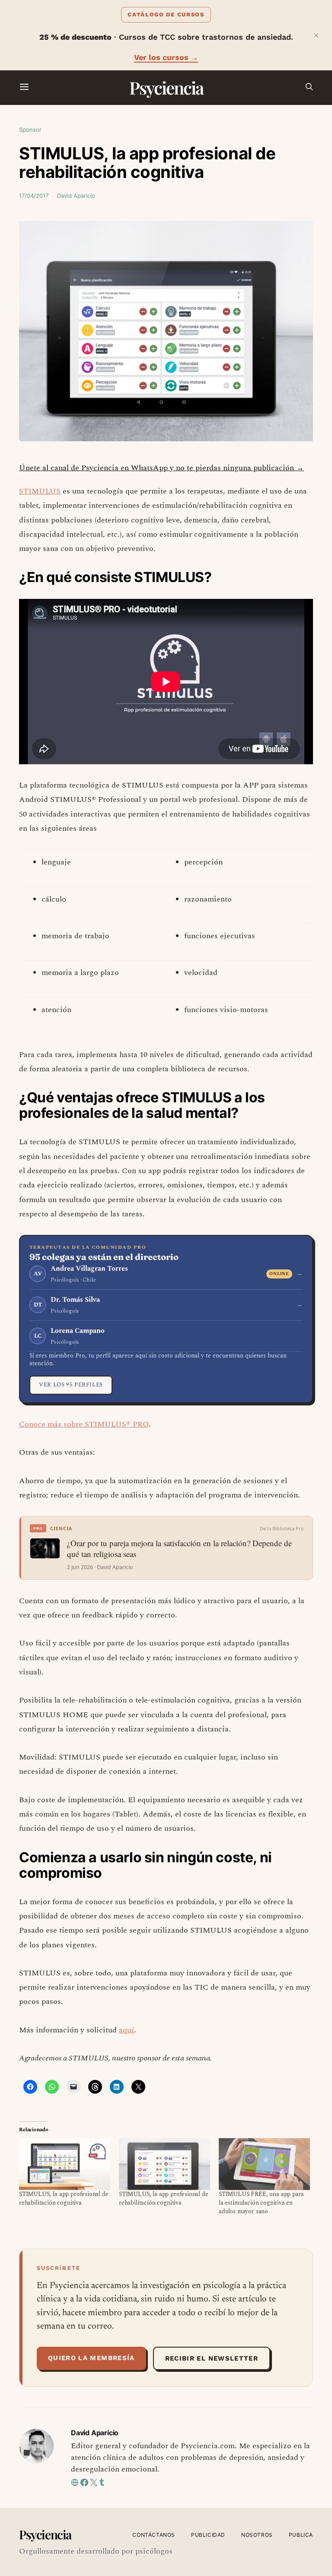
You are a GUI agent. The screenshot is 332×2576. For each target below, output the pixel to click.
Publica (301, 2535)
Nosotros (257, 2535)
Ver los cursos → (166, 57)
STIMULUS (40, 491)
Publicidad (208, 2535)
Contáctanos (154, 2535)
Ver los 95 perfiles (71, 1385)
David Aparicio (76, 196)
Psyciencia (166, 87)
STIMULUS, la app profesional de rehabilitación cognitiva (64, 2198)
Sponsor (30, 130)
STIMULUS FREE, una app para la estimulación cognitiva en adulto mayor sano (261, 2203)
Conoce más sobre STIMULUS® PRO (84, 1424)
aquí (126, 2030)
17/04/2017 (34, 196)
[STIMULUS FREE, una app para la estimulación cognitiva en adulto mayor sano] (264, 2164)
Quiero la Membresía (91, 2358)
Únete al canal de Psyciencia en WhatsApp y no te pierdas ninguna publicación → (161, 468)
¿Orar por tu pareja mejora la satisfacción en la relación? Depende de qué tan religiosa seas (179, 1548)
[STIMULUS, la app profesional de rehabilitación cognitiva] (65, 2164)
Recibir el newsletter (212, 2358)
